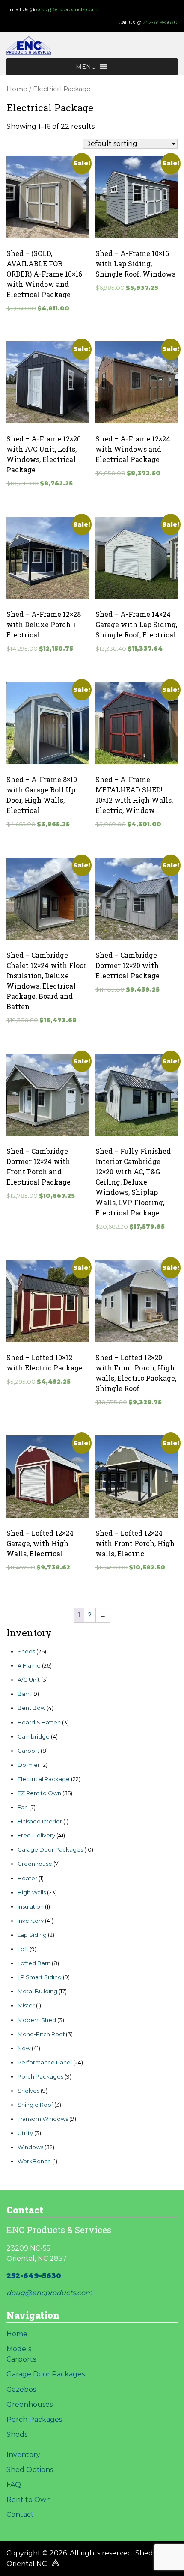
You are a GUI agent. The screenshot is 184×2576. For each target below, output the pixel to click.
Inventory (23, 2455)
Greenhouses (30, 2405)
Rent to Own (29, 2500)
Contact (20, 2515)
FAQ (14, 2485)
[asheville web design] (55, 2564)
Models (19, 2349)
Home (17, 89)
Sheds (17, 2435)
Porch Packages (34, 2420)
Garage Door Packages (46, 2374)
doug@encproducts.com (67, 9)
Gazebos (21, 2390)
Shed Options (30, 2470)
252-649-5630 (160, 22)
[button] (86, 67)
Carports (21, 2359)
